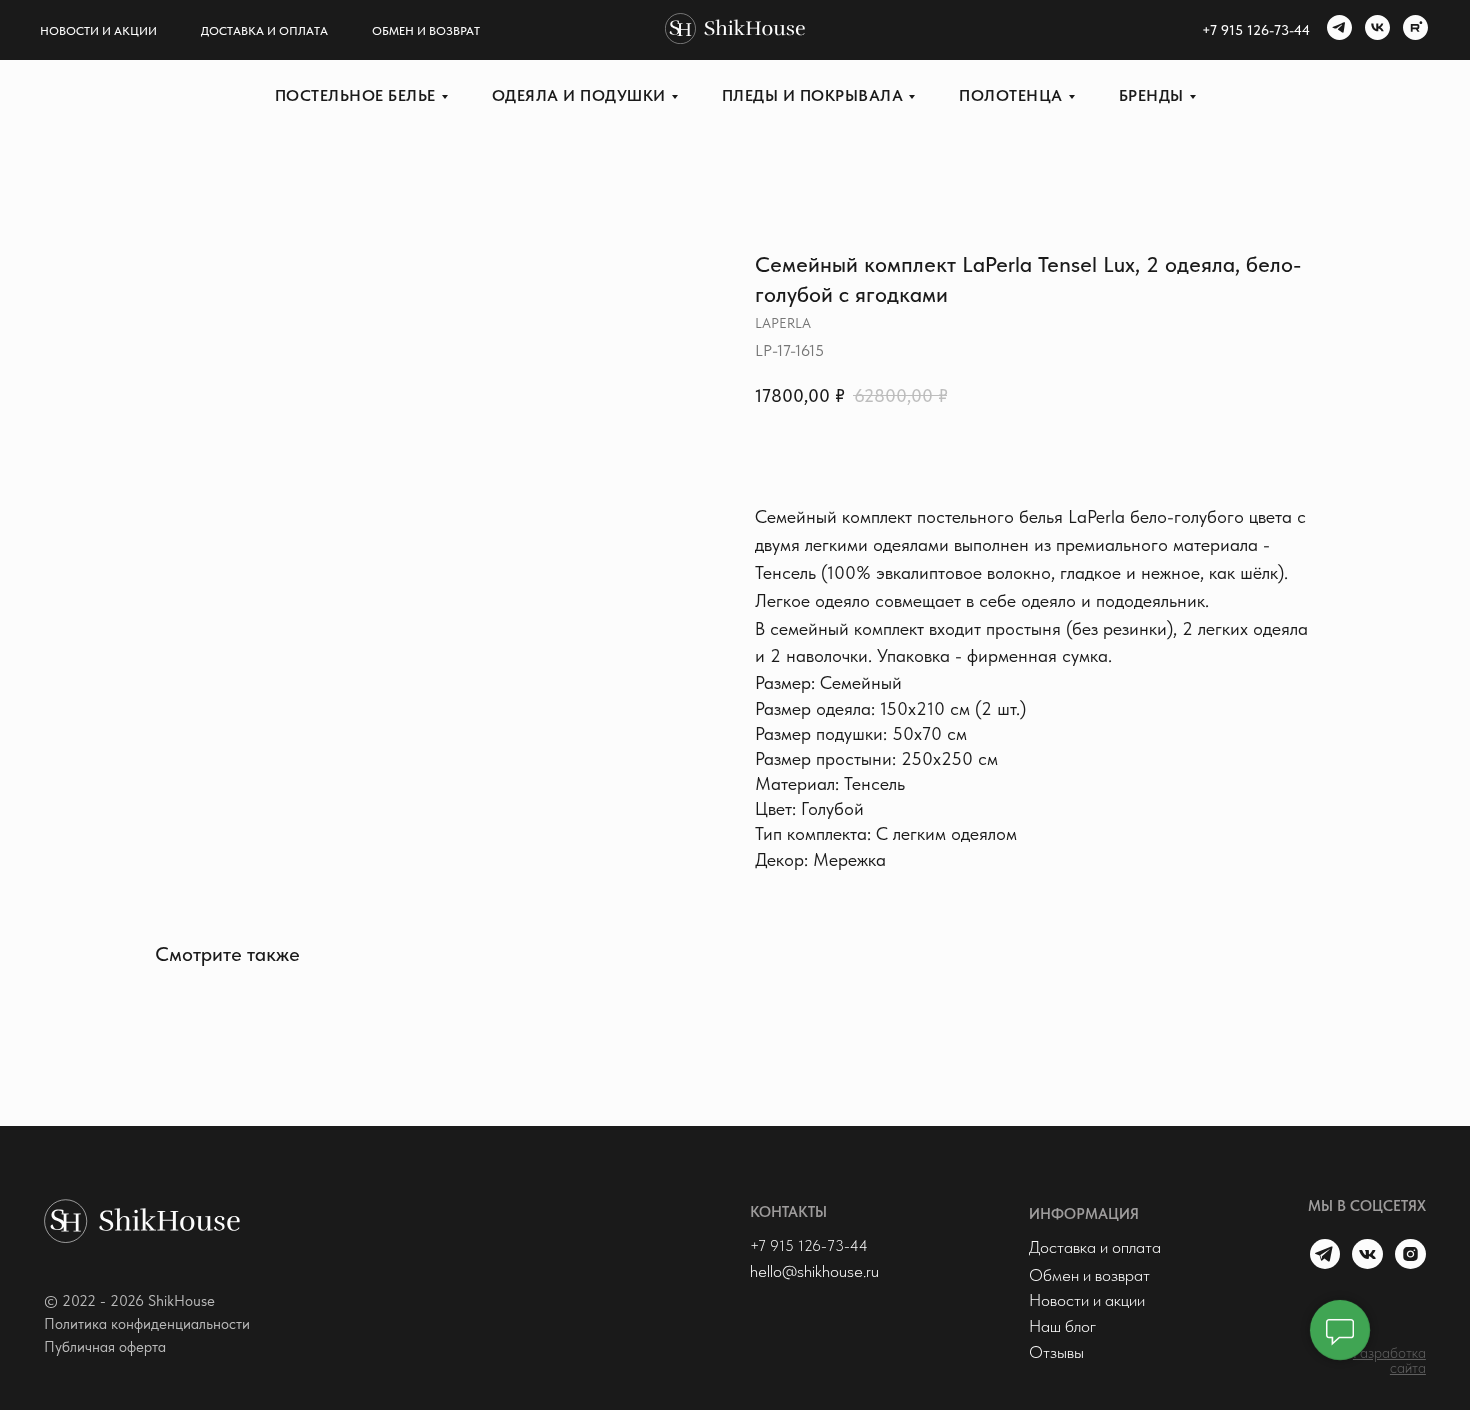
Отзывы (1056, 1352)
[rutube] (1413, 30)
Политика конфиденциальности (147, 1324)
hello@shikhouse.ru (814, 1271)
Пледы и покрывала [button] (813, 95)
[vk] (1375, 30)
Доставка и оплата (264, 31)
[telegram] (1337, 30)
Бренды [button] (1151, 95)
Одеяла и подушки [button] (579, 95)
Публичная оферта (105, 1347)
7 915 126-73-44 (1260, 30)
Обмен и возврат (426, 31)
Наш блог (1062, 1326)
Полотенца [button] (1011, 95)
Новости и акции (98, 31)
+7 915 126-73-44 (809, 1246)
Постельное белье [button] (355, 95)
